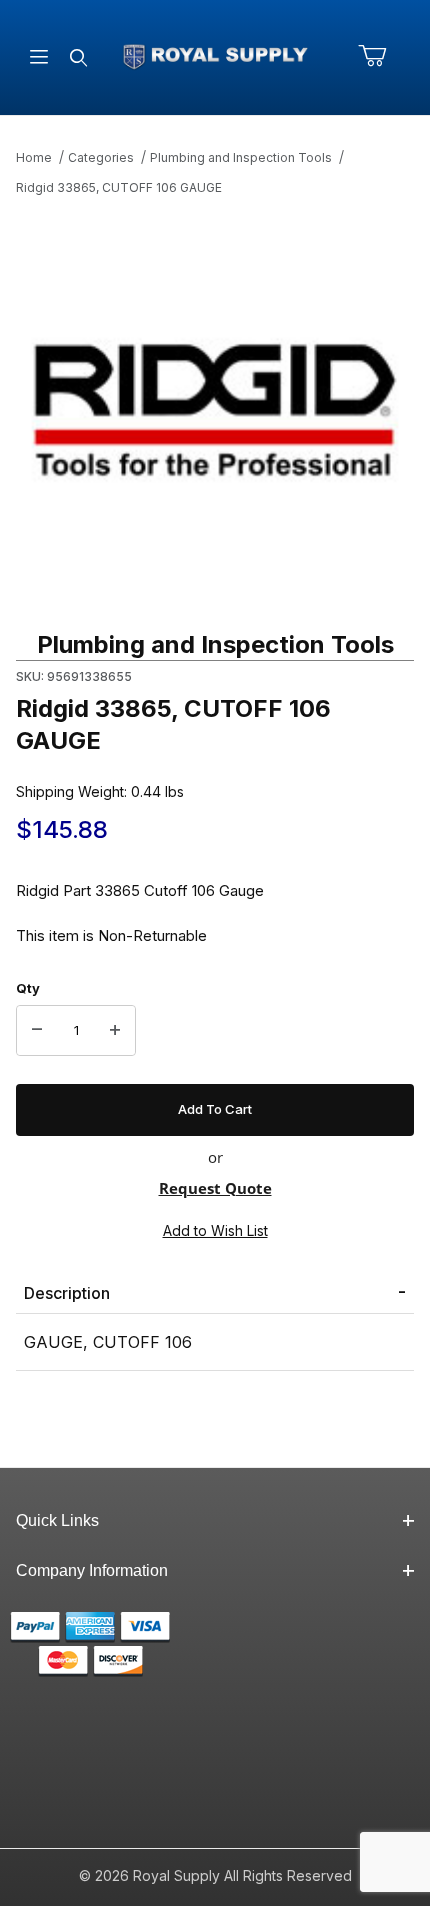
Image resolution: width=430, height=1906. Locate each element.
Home (34, 157)
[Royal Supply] (215, 55)
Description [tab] (67, 1293)
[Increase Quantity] (115, 1031)
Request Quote (215, 1188)
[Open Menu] (39, 57)
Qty (28, 988)
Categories (101, 157)
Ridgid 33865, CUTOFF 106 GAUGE (119, 187)
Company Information (92, 1570)
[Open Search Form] (78, 57)
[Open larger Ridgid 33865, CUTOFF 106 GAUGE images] (215, 410)
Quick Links (57, 1520)
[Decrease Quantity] (37, 1031)
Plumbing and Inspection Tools (241, 157)
